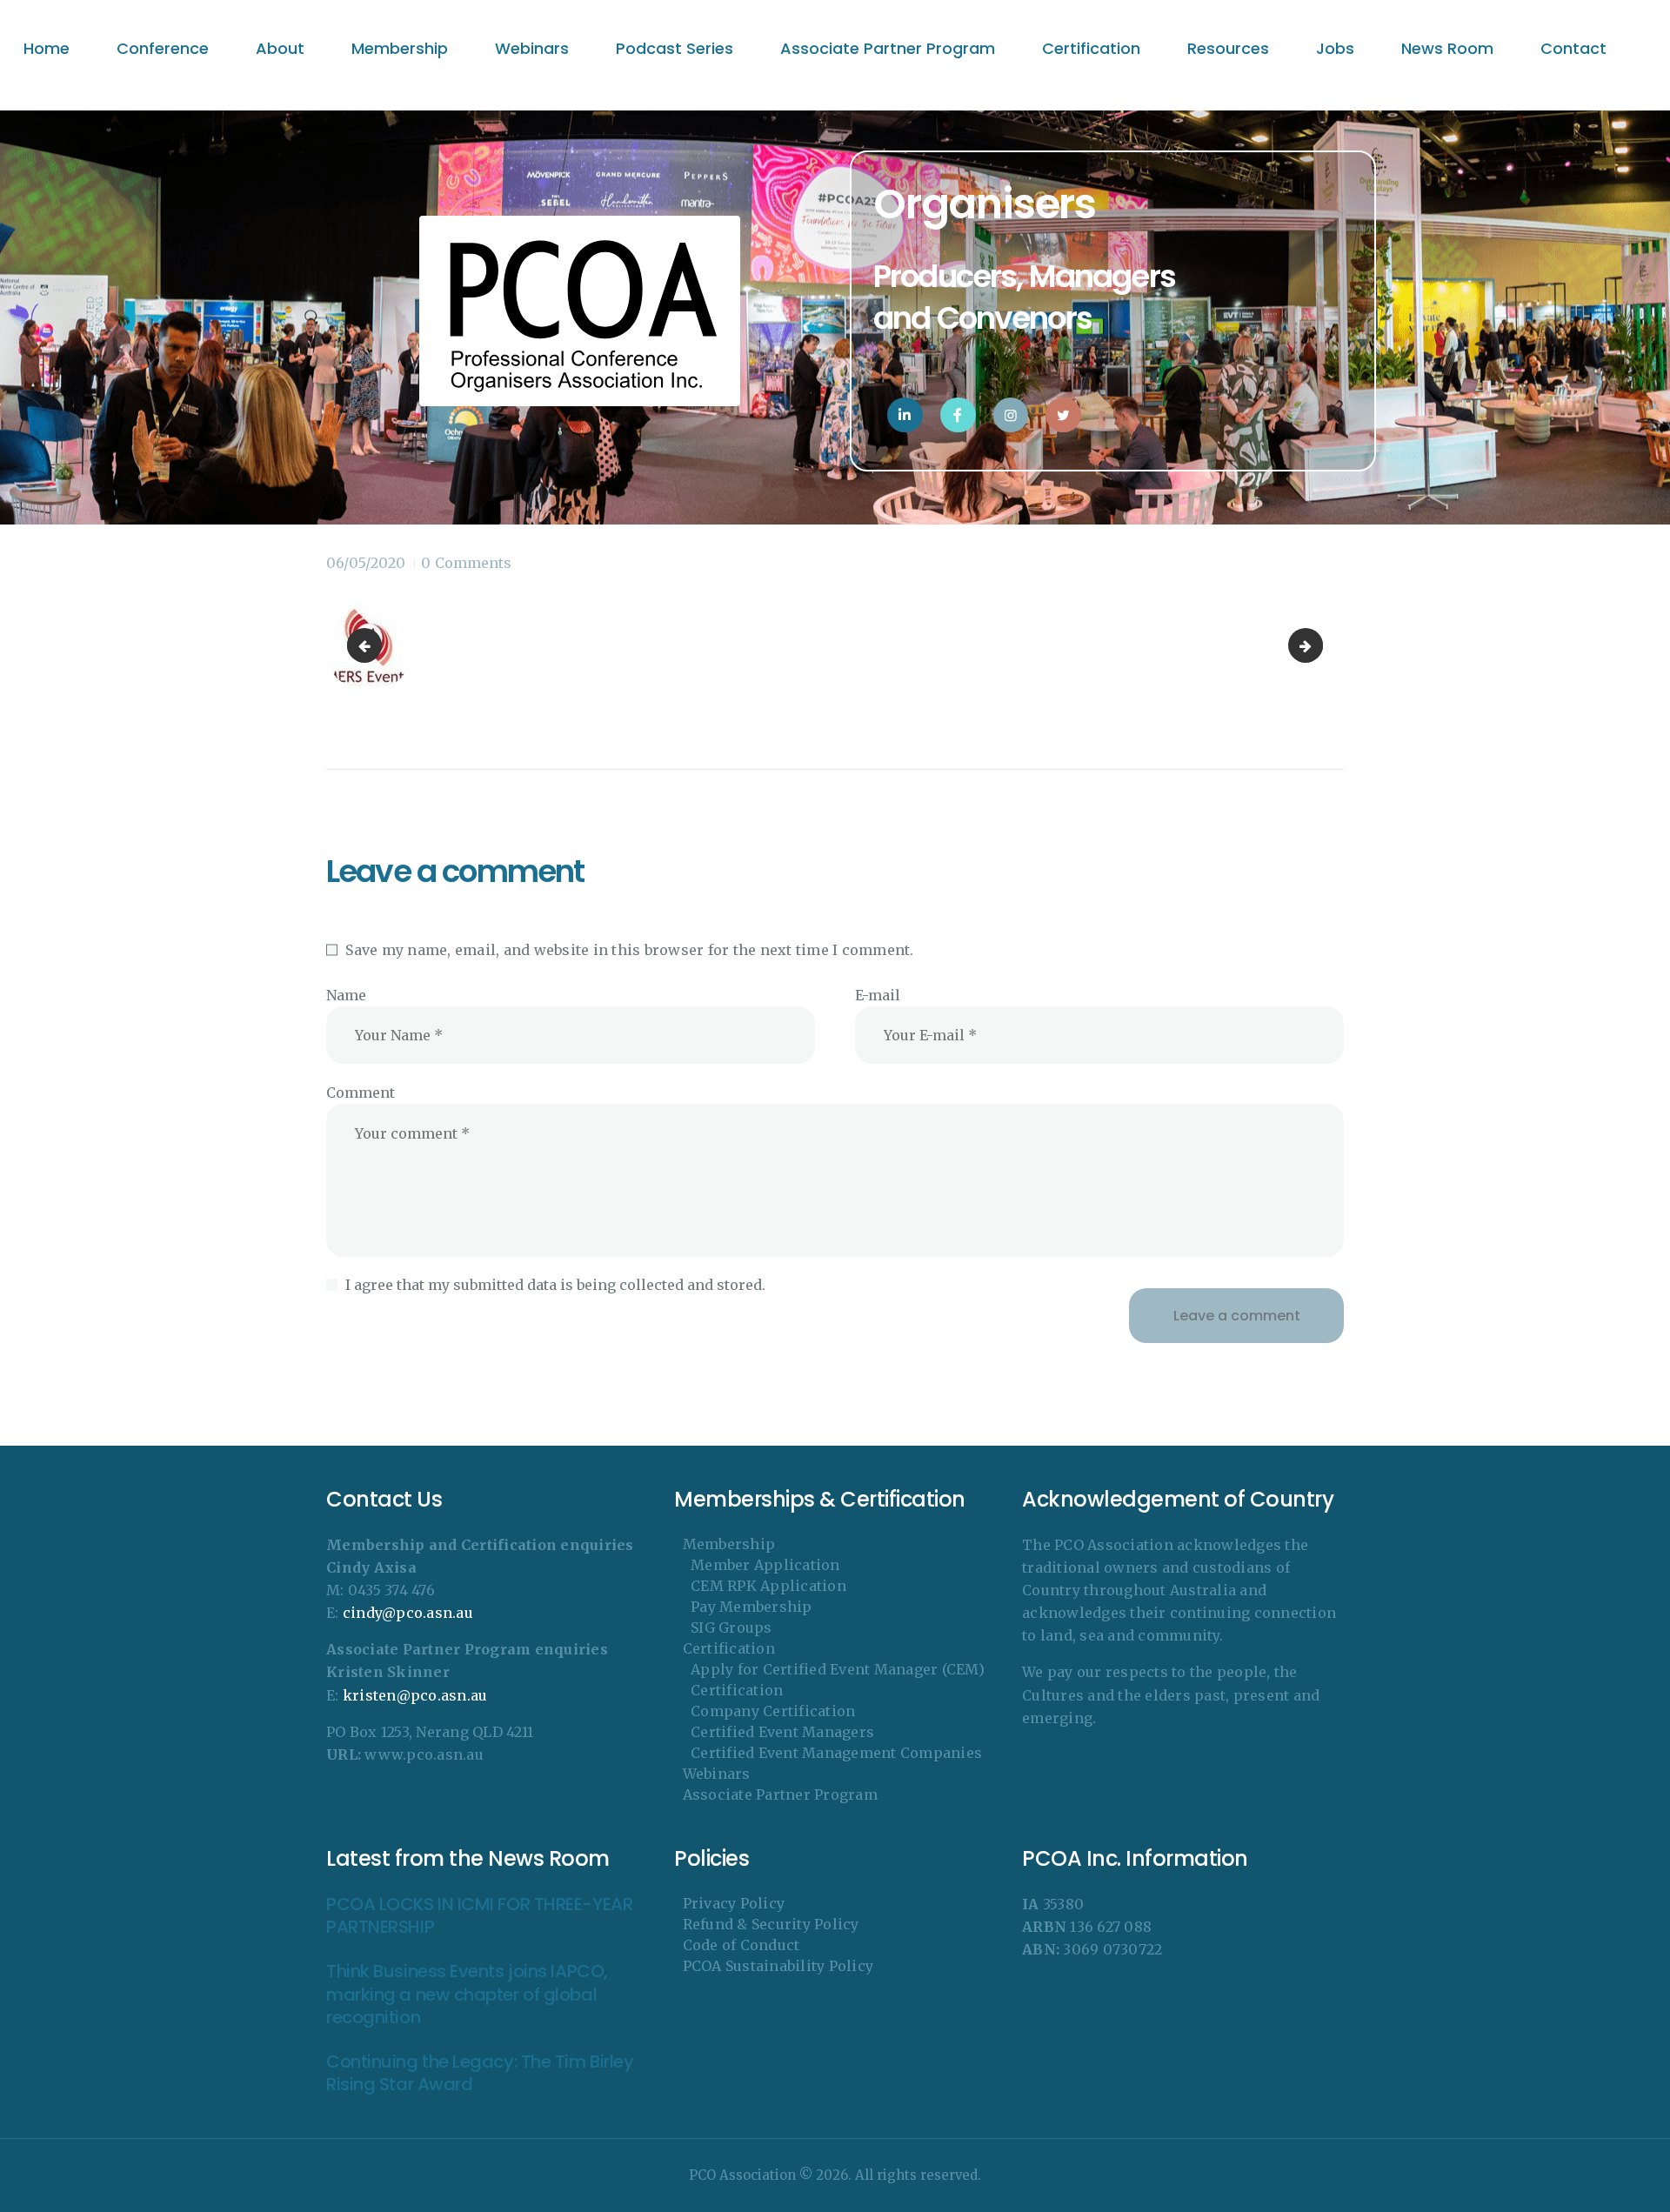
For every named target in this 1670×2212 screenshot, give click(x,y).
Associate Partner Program (780, 1794)
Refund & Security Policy (771, 1924)
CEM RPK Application (768, 1586)
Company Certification (773, 1711)
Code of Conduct (741, 1945)
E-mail (878, 995)
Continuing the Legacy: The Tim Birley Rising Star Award (480, 2073)
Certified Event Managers (782, 1732)
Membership (729, 1544)
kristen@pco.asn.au (415, 1695)
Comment (361, 1093)
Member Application (765, 1565)
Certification (729, 1648)
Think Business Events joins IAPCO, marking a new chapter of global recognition (467, 1995)
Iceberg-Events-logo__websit (368, 645)
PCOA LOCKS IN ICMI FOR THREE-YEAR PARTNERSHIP (479, 1916)
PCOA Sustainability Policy (778, 1966)
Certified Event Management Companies (836, 1753)
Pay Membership (751, 1607)
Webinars (717, 1774)
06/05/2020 (366, 563)
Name (346, 995)
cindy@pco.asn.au (408, 1613)
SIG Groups (731, 1627)
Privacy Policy (734, 1903)
